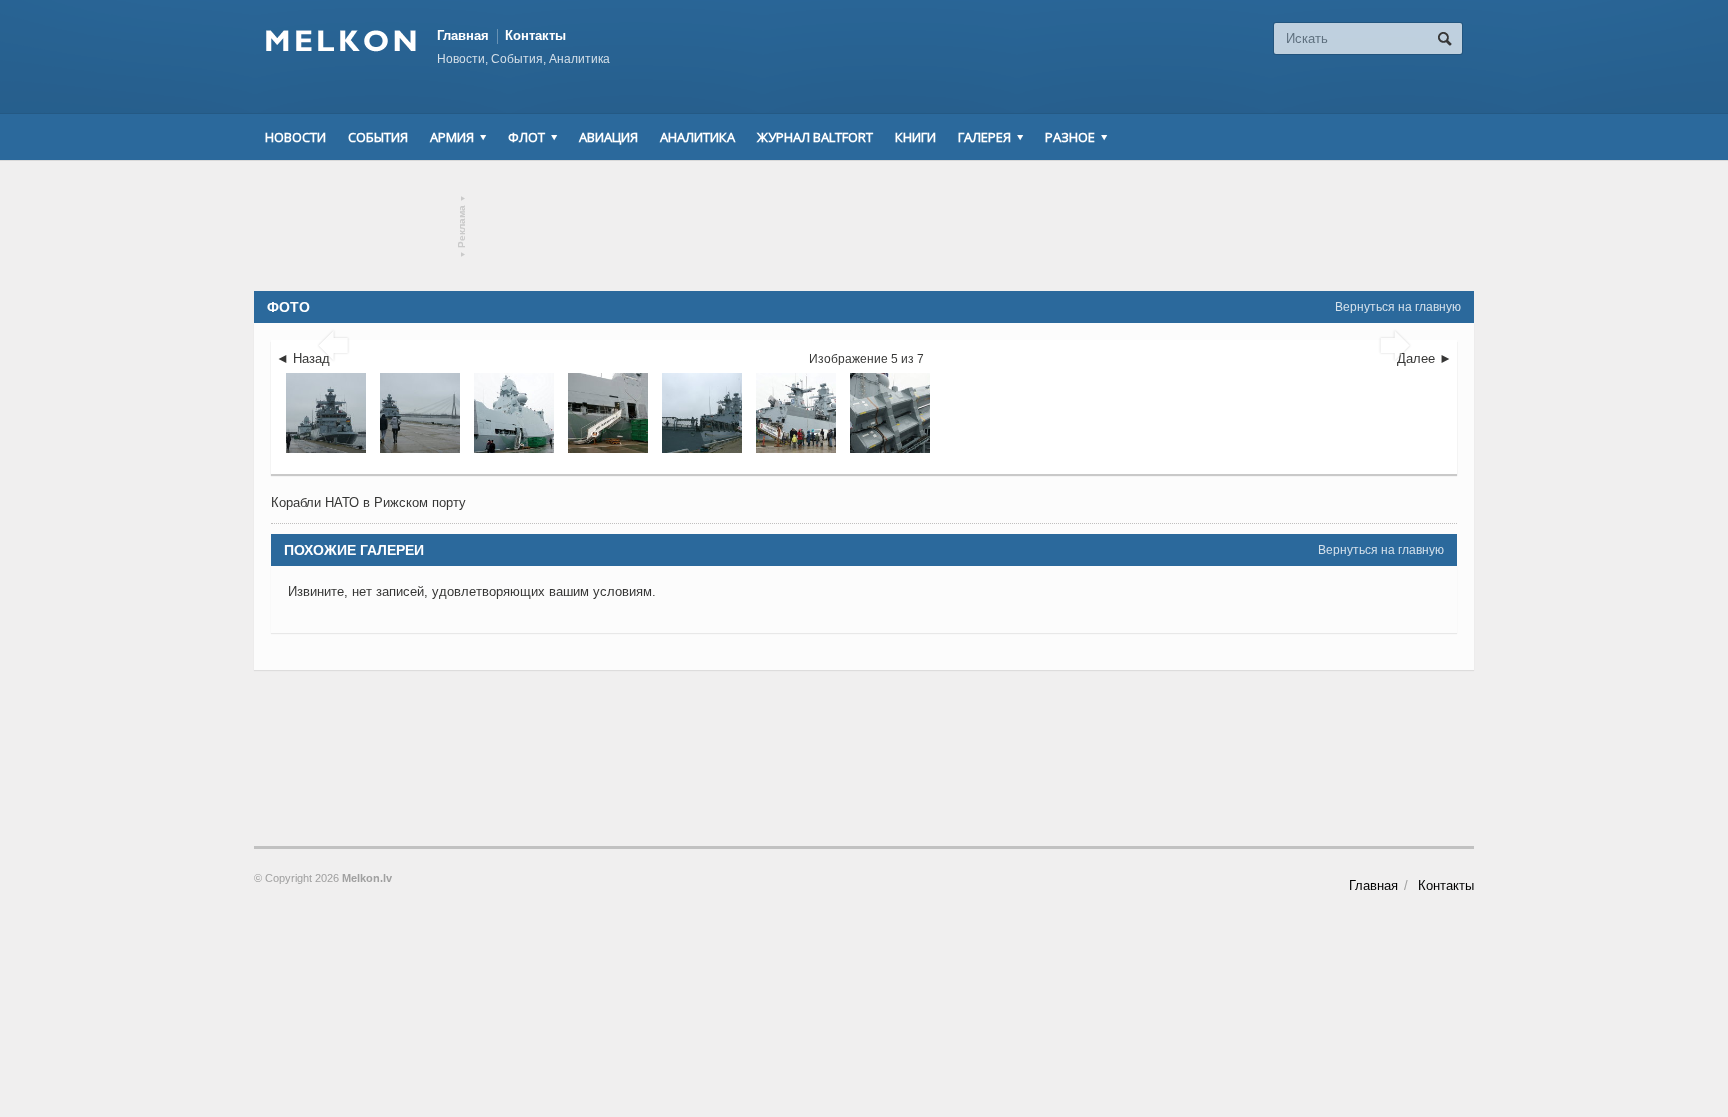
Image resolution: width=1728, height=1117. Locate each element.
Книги (915, 137)
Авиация (608, 137)
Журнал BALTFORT (815, 137)
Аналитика (697, 137)
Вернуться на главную (1398, 307)
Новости (295, 137)
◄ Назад (303, 358)
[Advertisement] (864, 226)
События (378, 137)
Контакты (535, 35)
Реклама (462, 226)
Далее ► (1424, 358)
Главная (463, 35)
